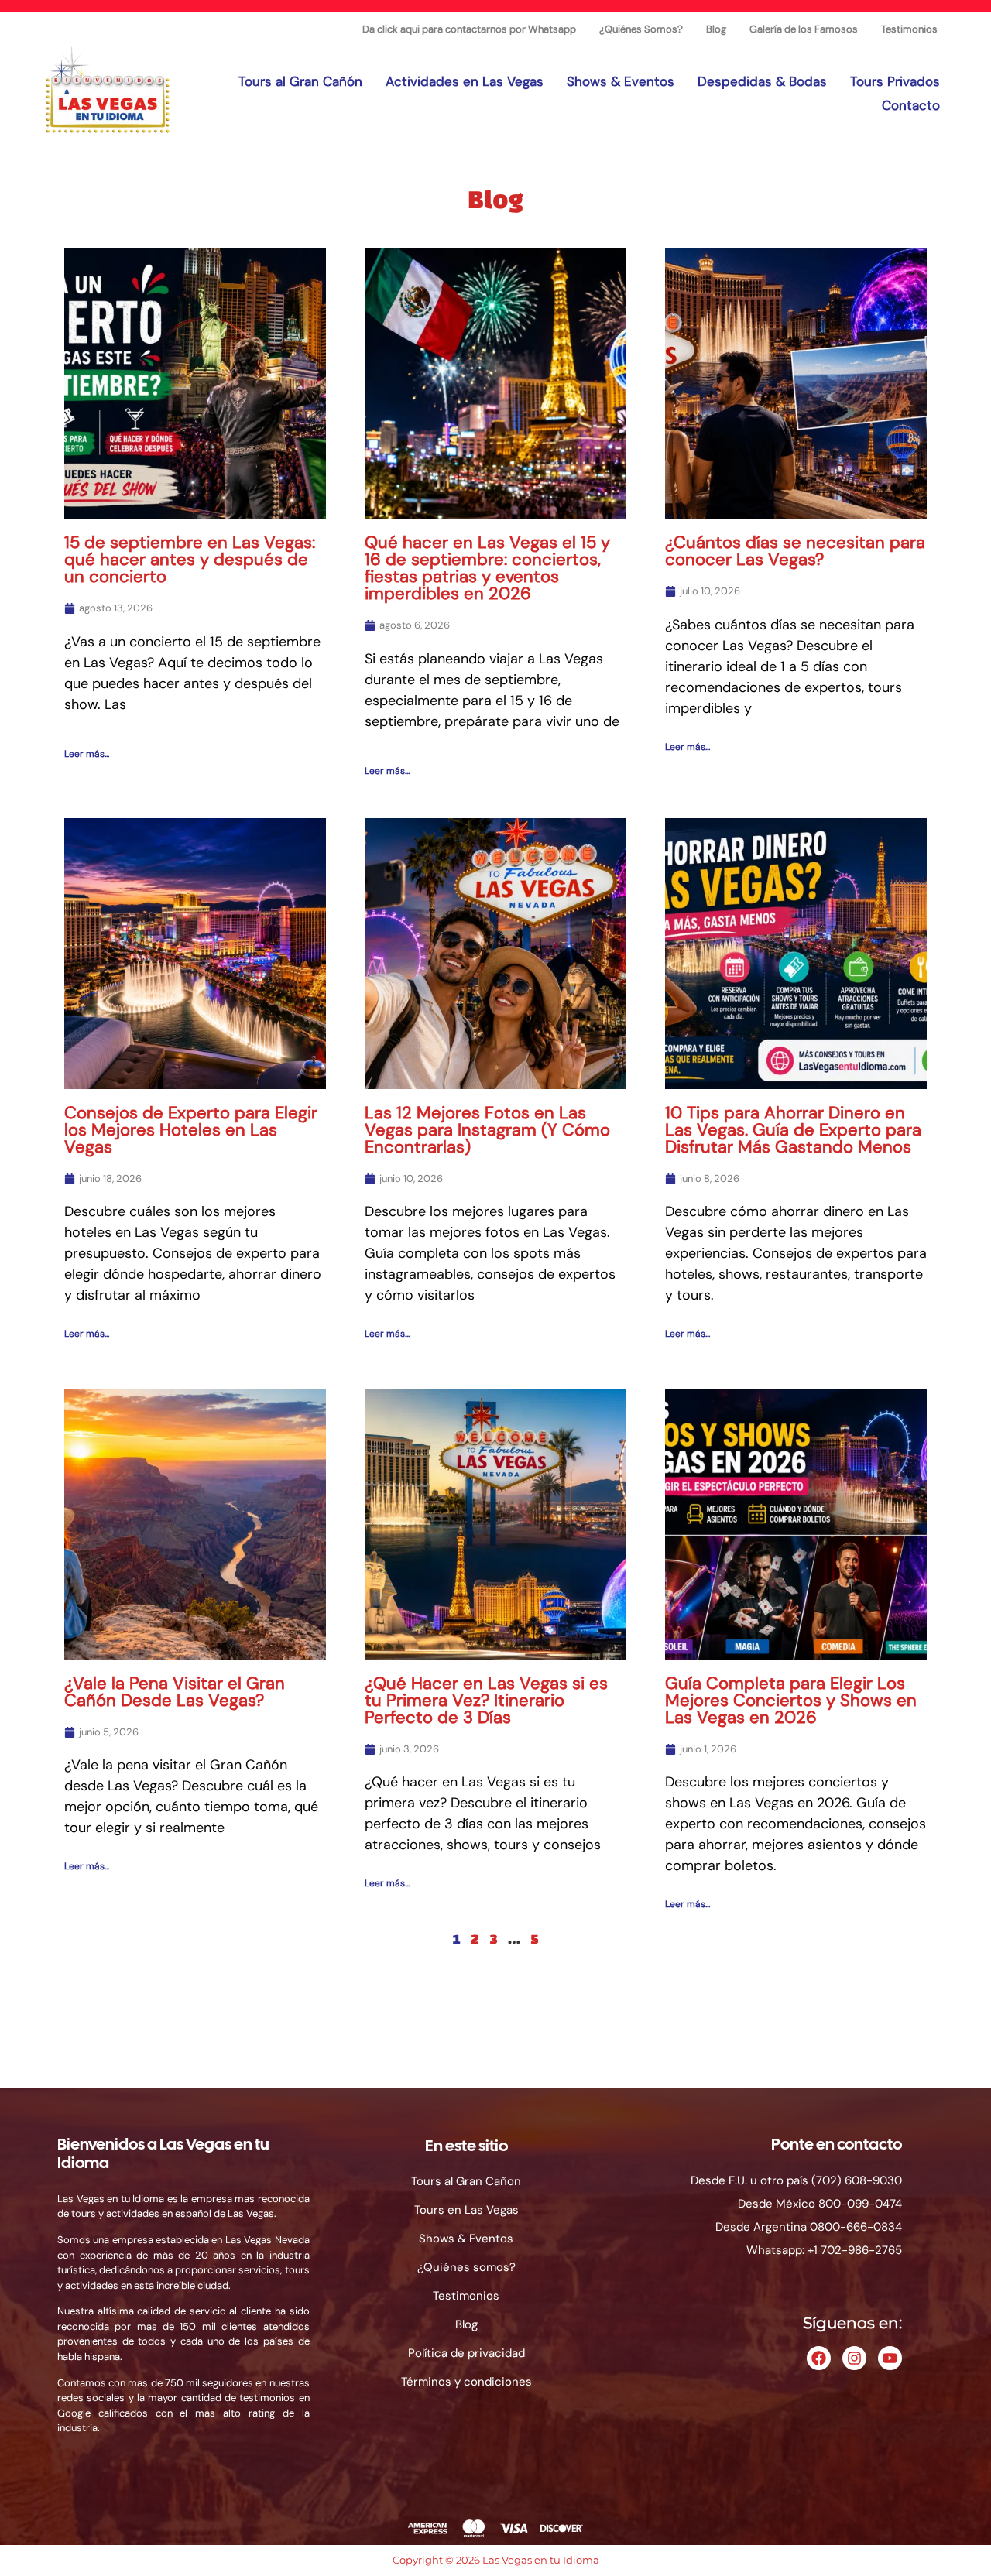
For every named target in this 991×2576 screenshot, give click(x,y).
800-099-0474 (860, 2204)
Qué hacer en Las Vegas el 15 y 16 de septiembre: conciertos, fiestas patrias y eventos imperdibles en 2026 (487, 568)
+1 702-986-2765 (855, 2250)
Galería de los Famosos (804, 29)
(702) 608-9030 (857, 2180)
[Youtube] (890, 2358)
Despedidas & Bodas (762, 81)
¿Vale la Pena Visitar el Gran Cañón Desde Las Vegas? (175, 1692)
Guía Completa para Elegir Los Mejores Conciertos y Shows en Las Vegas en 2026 (791, 1700)
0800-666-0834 (856, 2227)
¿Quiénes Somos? (641, 29)
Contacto (911, 105)
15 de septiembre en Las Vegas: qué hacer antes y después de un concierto (190, 559)
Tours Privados (895, 81)
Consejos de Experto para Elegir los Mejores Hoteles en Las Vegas (191, 1130)
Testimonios (909, 29)
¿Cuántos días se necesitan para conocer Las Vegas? (795, 551)
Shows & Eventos (621, 81)
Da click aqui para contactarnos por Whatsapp (469, 29)
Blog (716, 29)
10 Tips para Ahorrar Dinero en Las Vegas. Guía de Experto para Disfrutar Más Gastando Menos (793, 1130)
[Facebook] (819, 2358)
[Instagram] (854, 2358)
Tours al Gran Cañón (300, 81)
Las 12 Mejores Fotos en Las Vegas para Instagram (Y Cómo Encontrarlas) (487, 1130)
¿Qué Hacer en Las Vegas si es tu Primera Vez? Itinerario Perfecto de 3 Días (486, 1700)
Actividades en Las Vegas (465, 81)
